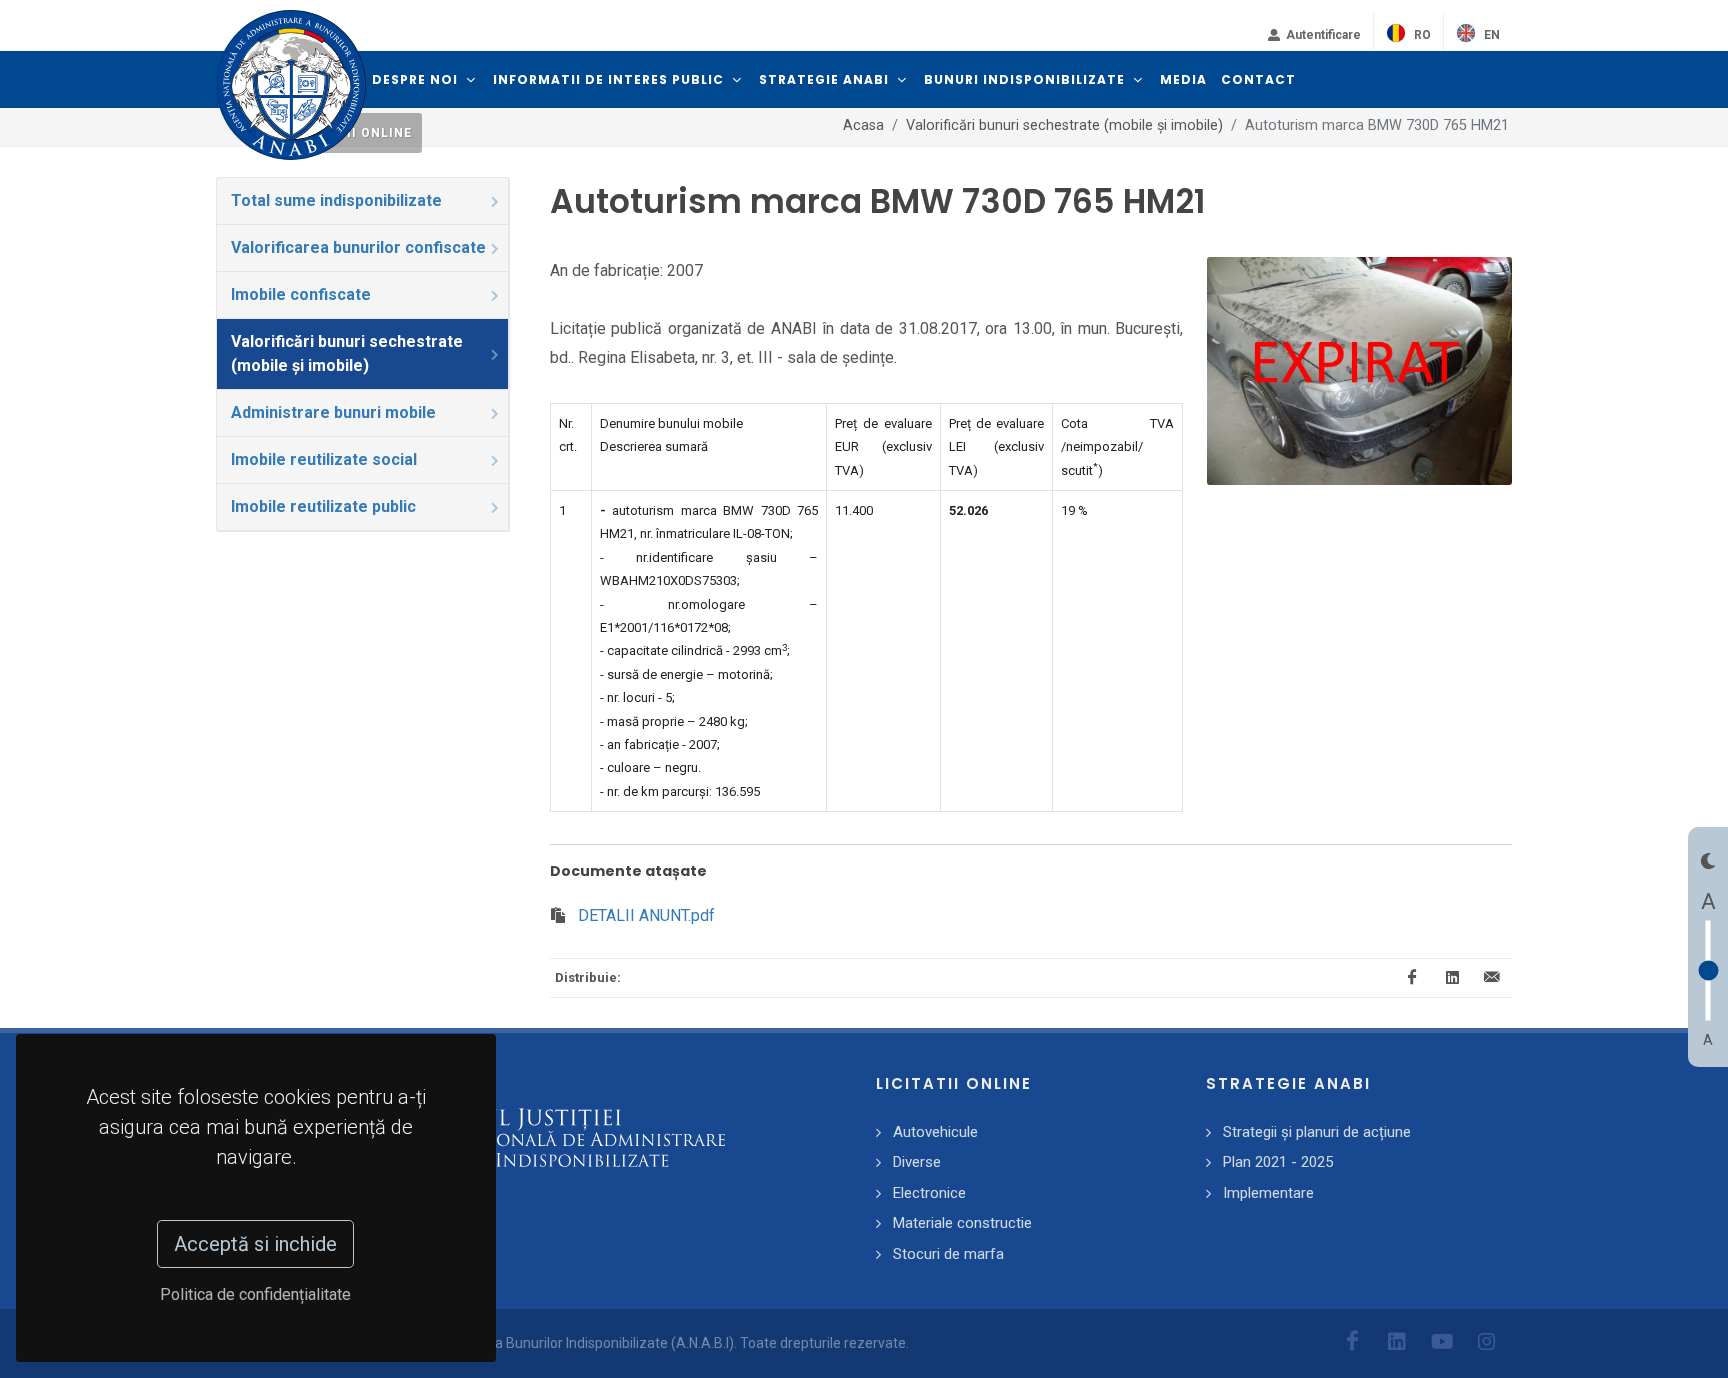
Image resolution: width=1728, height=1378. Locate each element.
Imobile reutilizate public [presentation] (323, 506)
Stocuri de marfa (948, 1254)
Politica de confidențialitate (256, 1294)
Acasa (863, 125)
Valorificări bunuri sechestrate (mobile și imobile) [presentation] (347, 353)
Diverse (917, 1162)
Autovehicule (935, 1132)
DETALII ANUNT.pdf (646, 915)
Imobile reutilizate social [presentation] (324, 459)
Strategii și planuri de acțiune (1317, 1132)
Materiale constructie (962, 1223)
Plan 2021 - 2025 (1278, 1162)
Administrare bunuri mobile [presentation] (333, 412)
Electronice (929, 1193)
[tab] (363, 201)
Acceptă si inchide (256, 1244)
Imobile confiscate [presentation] (301, 294)
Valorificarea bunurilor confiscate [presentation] (358, 247)
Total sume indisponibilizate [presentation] (336, 200)
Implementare (1268, 1193)
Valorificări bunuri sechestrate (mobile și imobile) (1064, 125)
